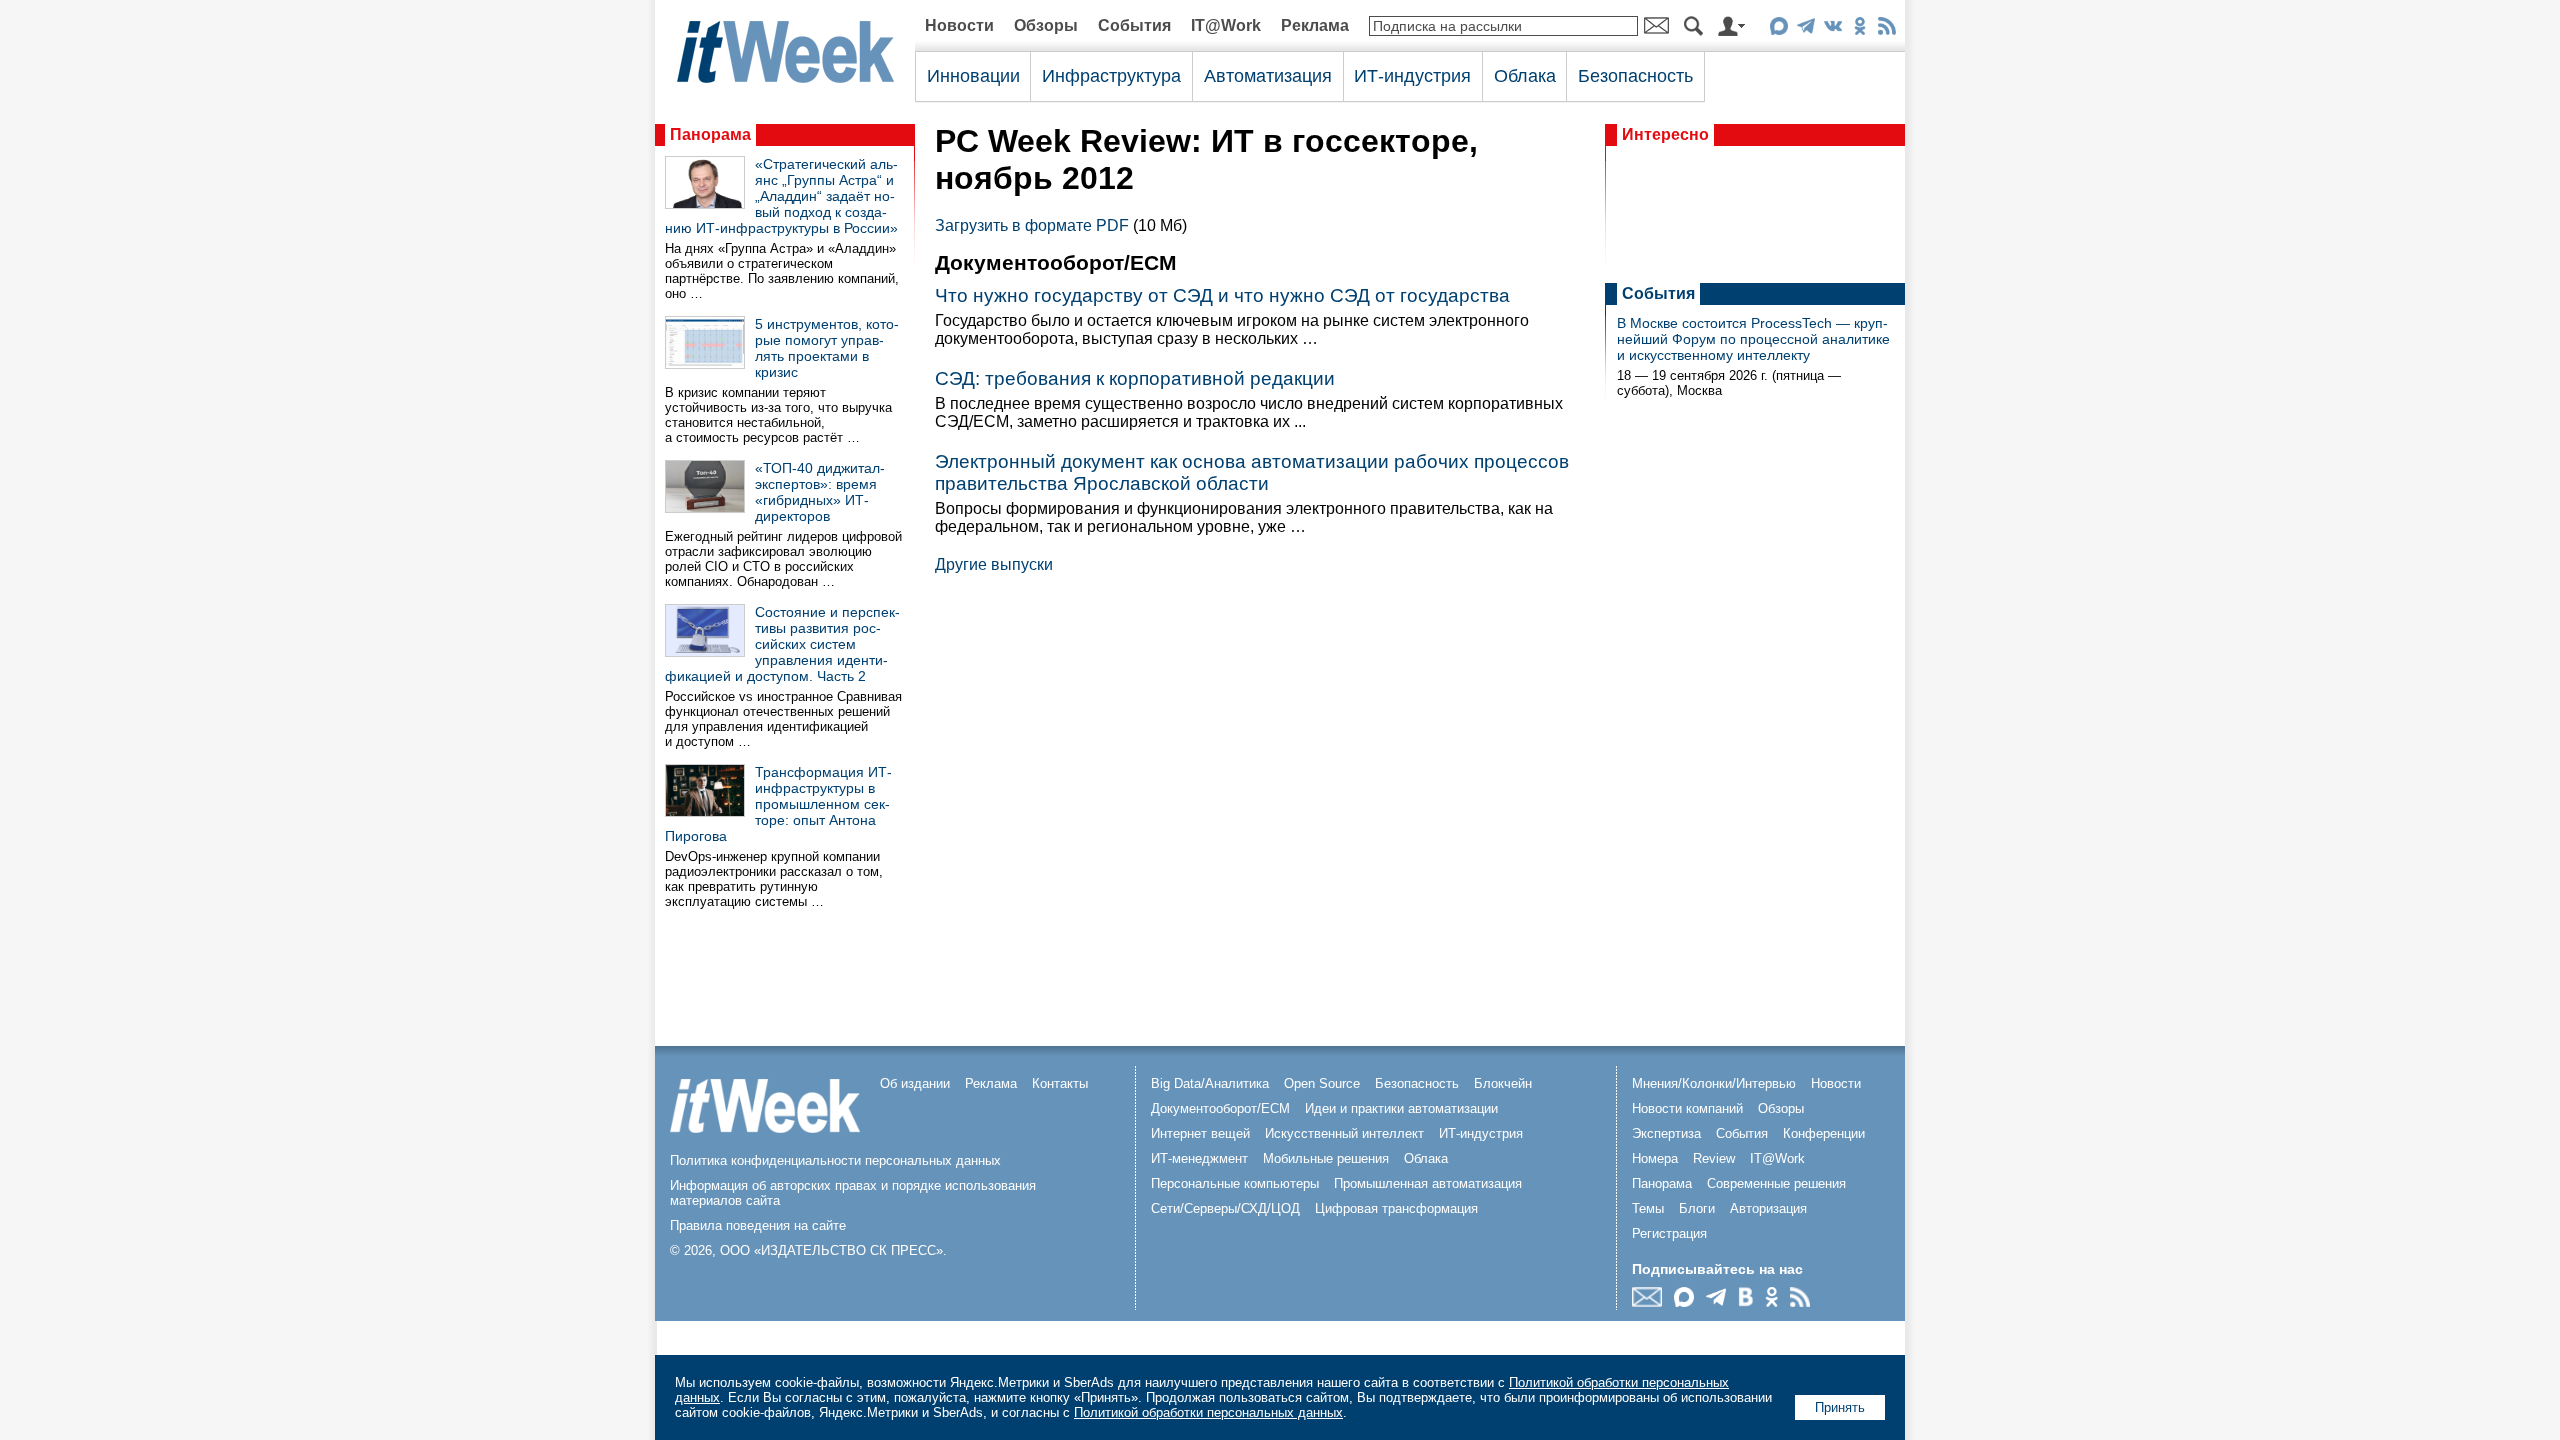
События (1134, 25)
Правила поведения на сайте (758, 1225)
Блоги (1697, 1208)
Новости (959, 25)
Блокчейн (1503, 1083)
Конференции (1824, 1133)
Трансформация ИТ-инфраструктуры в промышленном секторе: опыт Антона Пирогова (778, 804)
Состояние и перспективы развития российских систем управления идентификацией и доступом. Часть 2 (782, 644)
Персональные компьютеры (1235, 1183)
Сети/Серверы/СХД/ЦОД (1225, 1208)
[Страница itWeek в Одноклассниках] (1859, 29)
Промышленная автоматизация (1428, 1183)
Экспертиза (1666, 1133)
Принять (1840, 1407)
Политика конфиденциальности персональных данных (835, 1160)
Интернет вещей (1200, 1133)
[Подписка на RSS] (1886, 29)
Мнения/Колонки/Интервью (1714, 1083)
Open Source (1322, 1083)
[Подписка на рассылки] (1652, 1301)
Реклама (1315, 25)
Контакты (1060, 1083)
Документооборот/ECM (1220, 1108)
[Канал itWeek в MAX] (1778, 29)
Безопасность (1635, 76)
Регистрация (1669, 1233)
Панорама (710, 134)
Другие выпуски (994, 564)
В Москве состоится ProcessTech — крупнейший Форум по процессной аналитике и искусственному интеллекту (1753, 339)
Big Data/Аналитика (1210, 1083)
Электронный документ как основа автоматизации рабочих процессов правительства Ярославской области (1252, 472)
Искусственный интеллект (1344, 1133)
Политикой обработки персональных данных (1208, 1412)
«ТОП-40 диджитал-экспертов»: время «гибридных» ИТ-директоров (820, 492)
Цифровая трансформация (1396, 1208)
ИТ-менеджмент (1199, 1158)
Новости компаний (1687, 1108)
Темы (1648, 1208)
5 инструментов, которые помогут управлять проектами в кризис (827, 348)
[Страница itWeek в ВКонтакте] (1832, 29)
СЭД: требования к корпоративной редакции (1135, 378)
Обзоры (1046, 25)
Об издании (915, 1083)
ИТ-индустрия (1412, 76)
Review (1714, 1158)
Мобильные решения (1326, 1158)
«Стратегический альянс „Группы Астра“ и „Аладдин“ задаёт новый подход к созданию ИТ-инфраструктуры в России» (781, 196)
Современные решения (1776, 1183)
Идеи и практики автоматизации (1401, 1108)
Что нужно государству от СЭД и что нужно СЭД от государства (1222, 295)
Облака (1525, 76)
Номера (1655, 1158)
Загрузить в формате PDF (1032, 225)
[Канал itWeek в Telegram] (1805, 29)
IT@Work (1226, 25)
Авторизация (1768, 1208)
